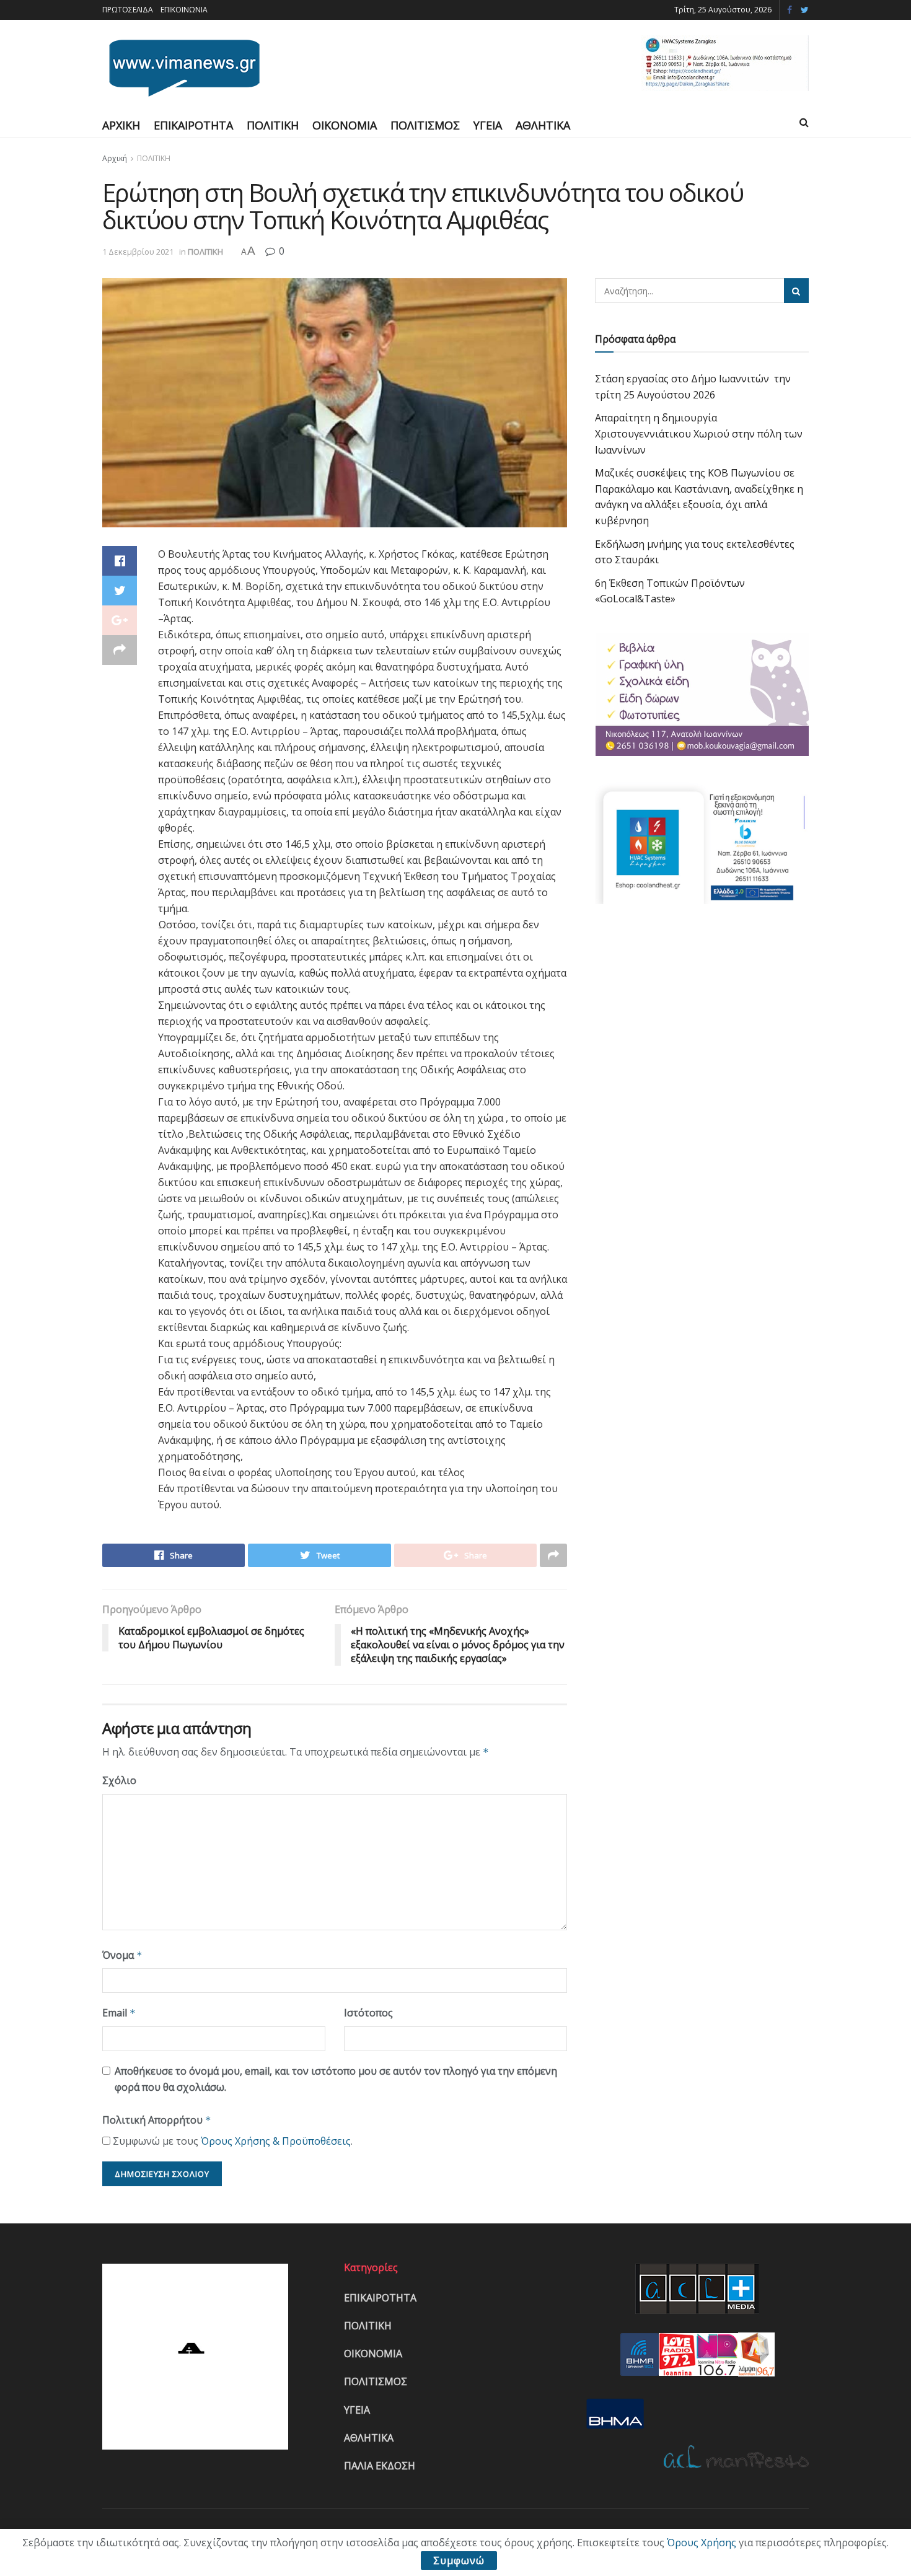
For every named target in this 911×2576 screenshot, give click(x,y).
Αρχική (115, 158)
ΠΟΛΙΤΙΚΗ (273, 125)
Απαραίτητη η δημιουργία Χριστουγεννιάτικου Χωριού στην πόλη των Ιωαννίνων (699, 433)
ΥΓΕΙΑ (488, 125)
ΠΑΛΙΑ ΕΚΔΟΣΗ (380, 2466)
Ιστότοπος (368, 2013)
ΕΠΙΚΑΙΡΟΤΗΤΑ (193, 125)
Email (119, 2013)
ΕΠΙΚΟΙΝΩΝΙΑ (184, 10)
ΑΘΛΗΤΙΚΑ (543, 125)
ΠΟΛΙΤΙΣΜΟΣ (425, 125)
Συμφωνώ (459, 2561)
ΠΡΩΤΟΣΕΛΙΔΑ (128, 10)
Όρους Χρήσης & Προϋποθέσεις (276, 2141)
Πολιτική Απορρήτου (157, 2120)
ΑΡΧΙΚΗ (121, 125)
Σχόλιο (119, 1780)
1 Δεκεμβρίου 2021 (138, 252)
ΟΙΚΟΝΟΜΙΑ (345, 125)
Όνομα (122, 1955)
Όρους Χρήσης (702, 2543)
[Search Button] (796, 291)
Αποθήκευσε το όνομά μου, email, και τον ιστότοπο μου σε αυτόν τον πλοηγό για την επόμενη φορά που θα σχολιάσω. (336, 2079)
